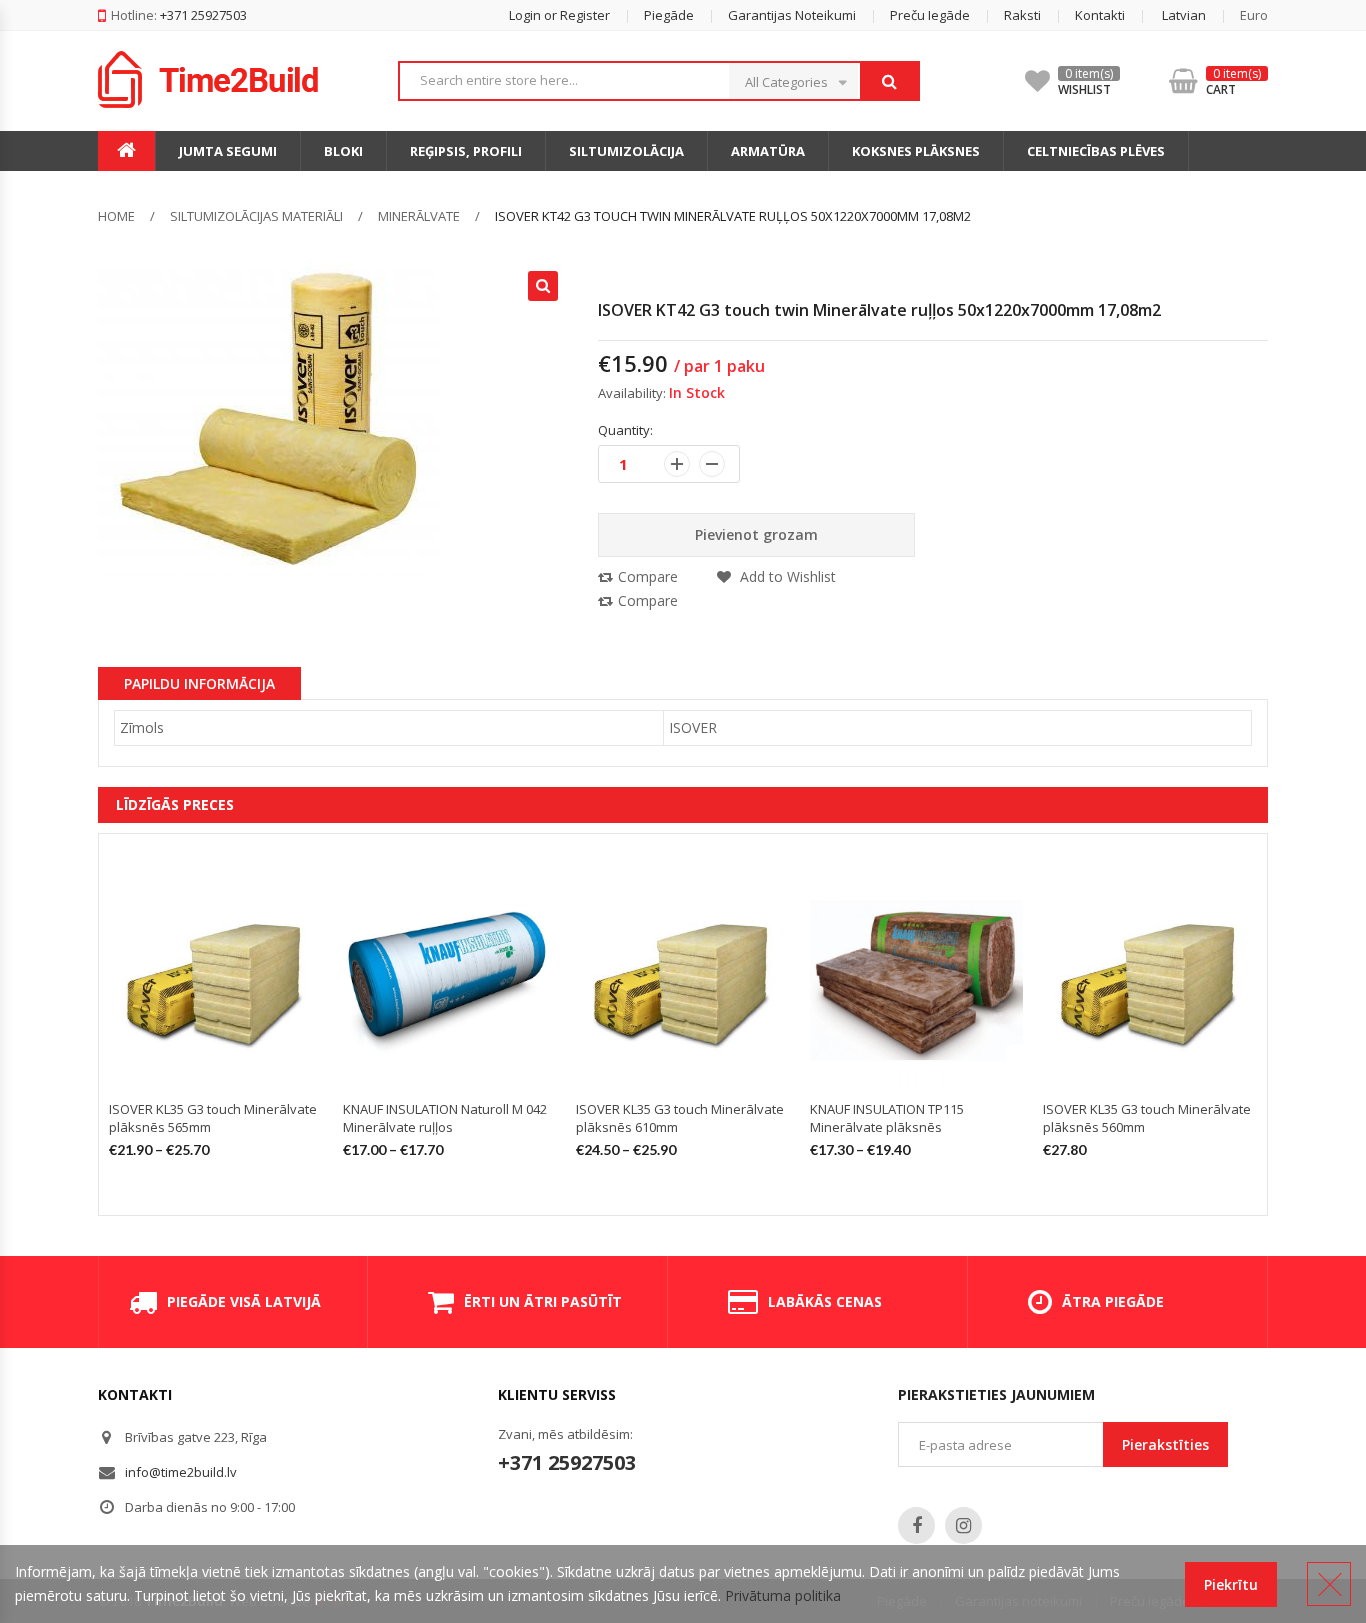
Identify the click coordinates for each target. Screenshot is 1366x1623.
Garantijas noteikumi (792, 15)
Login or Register (559, 15)
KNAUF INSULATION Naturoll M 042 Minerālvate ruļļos (445, 1118)
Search (889, 81)
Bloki (343, 151)
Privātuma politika (783, 1595)
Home (116, 216)
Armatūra (768, 151)
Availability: (632, 393)
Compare (648, 576)
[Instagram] (963, 1525)
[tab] (199, 683)
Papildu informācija (199, 683)
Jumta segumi (228, 151)
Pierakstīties (1165, 1444)
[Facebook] (916, 1525)
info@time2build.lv (181, 1472)
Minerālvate (419, 216)
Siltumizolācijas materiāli (256, 216)
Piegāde (669, 15)
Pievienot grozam (756, 534)
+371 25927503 (567, 1462)
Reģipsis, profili (466, 151)
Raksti (1022, 15)
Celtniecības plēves (1096, 151)
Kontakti (1100, 15)
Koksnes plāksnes (916, 151)
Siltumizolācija (626, 151)
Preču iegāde (930, 15)
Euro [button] (1254, 15)
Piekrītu (1231, 1584)
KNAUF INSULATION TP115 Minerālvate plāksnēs (887, 1118)
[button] (1167, 15)
